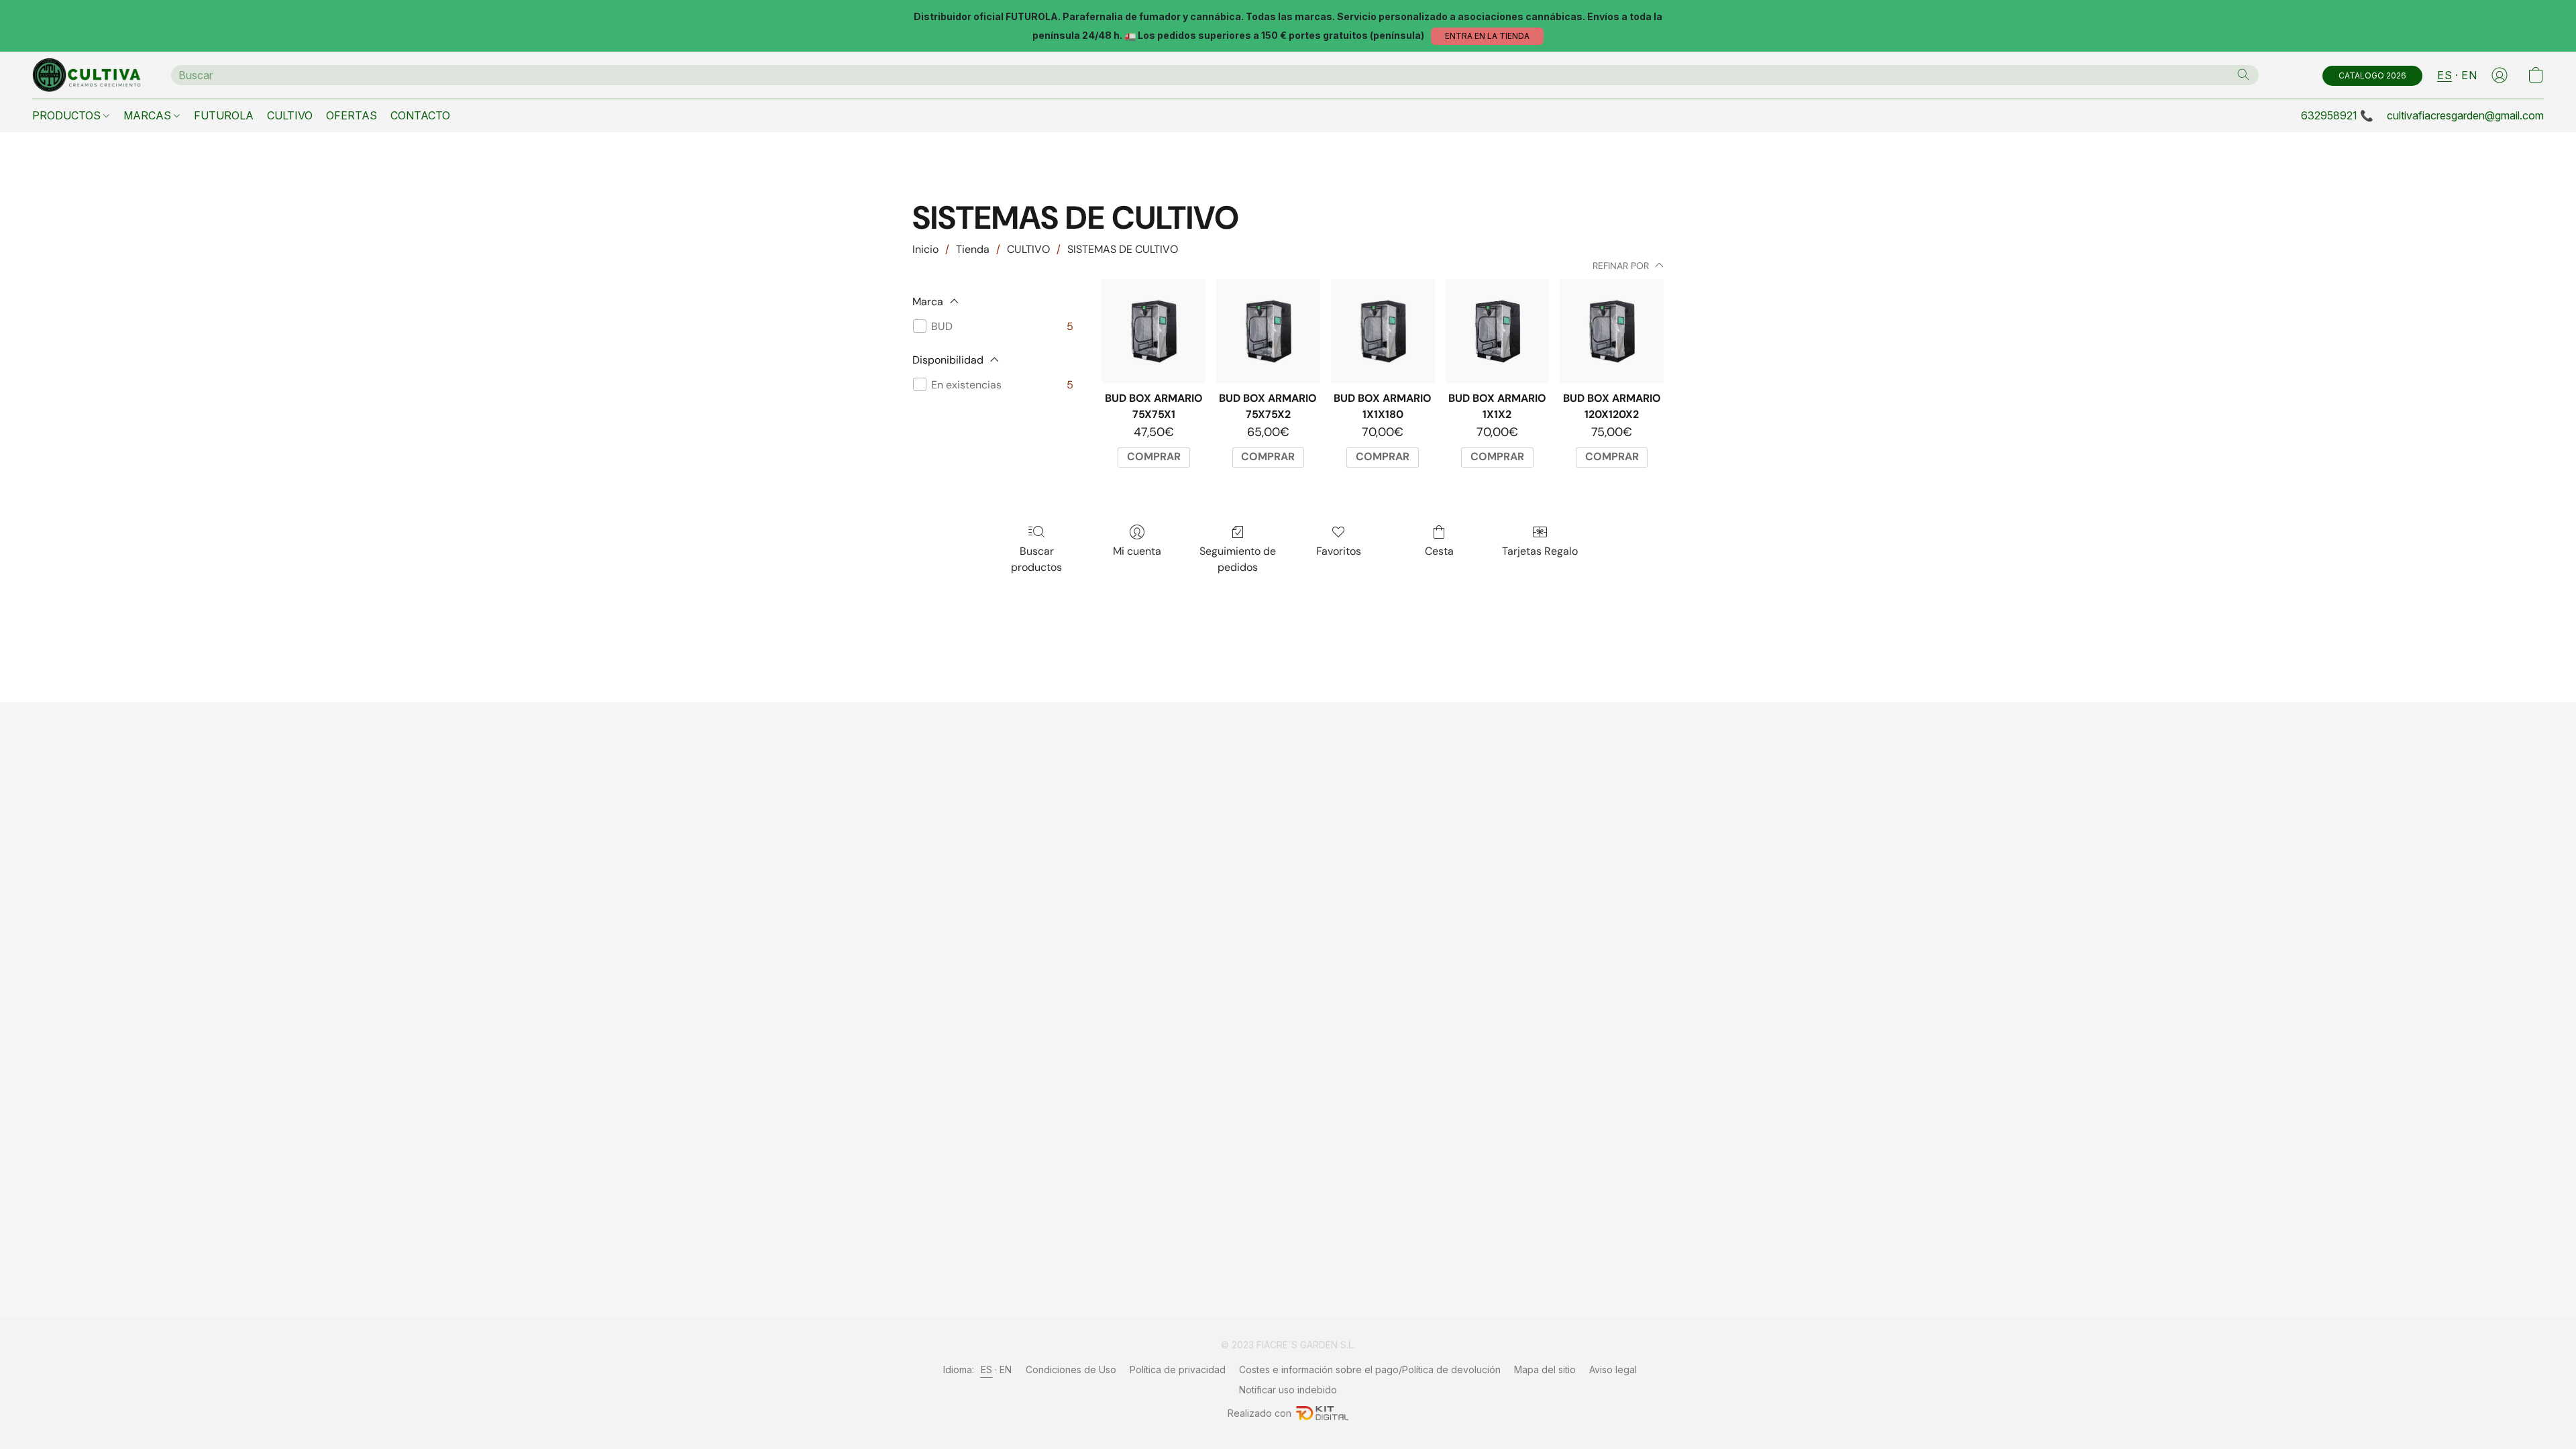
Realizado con (1259, 1413)
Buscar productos (1036, 559)
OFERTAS (352, 115)
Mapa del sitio (1545, 1370)
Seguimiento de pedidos (1238, 559)
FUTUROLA (224, 115)
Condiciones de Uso (1071, 1370)
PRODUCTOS (68, 115)
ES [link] (987, 1370)
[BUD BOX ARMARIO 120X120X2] (1612, 331)
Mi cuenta (1137, 551)
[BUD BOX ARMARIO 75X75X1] (1153, 331)
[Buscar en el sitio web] (2243, 74)
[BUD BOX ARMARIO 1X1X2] (1498, 331)
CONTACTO (420, 115)
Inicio (925, 249)
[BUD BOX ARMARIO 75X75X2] (1268, 331)
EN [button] (2469, 75)
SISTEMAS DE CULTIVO (1123, 249)
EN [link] (1006, 1370)
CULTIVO (290, 115)
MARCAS (149, 115)
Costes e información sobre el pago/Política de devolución (1370, 1370)
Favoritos (1339, 551)
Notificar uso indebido (1288, 1390)
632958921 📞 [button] (2337, 115)
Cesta (1439, 551)
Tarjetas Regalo (1540, 551)
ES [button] (2445, 75)
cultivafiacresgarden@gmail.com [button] (2465, 115)
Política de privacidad (1178, 1370)
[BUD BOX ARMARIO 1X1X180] (1383, 331)
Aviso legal (1613, 1370)
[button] (1487, 36)
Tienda (973, 249)
